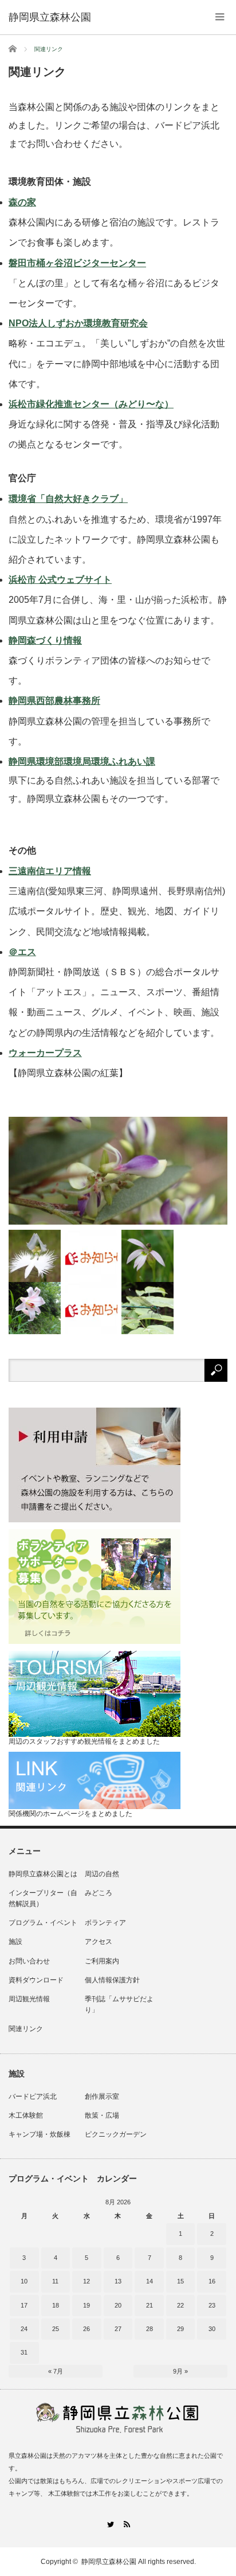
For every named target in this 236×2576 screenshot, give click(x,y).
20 (118, 2305)
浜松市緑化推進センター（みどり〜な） (91, 404)
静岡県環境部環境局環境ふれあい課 (82, 761)
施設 (15, 1942)
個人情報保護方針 (112, 1980)
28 (150, 2329)
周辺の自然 (102, 1874)
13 (118, 2281)
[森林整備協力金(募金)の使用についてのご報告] (91, 1308)
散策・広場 (102, 2115)
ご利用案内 (102, 1961)
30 (212, 2329)
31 (24, 2352)
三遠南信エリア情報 (50, 871)
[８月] (118, 1171)
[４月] (147, 1308)
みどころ (99, 1893)
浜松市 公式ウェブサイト (60, 580)
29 (180, 2329)
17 (24, 2305)
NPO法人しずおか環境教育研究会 (78, 323)
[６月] (147, 1256)
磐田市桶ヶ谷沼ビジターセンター (77, 263)
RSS (126, 2524)
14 (150, 2281)
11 (55, 2281)
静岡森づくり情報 (45, 640)
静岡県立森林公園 (109, 2562)
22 (180, 2305)
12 (86, 2281)
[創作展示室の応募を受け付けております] (91, 1256)
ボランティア (105, 1923)
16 (212, 2281)
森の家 (22, 202)
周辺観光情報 (29, 1999)
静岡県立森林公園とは (43, 1874)
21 (150, 2305)
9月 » (180, 2371)
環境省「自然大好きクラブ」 (68, 499)
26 (86, 2329)
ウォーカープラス (45, 1053)
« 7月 (56, 2371)
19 (86, 2305)
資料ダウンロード (36, 1980)
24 (24, 2329)
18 (56, 2305)
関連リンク (26, 2029)
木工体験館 (26, 2115)
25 (56, 2329)
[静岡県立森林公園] (50, 17)
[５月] (35, 1308)
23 (212, 2305)
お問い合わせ (29, 1961)
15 (180, 2281)
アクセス (99, 1942)
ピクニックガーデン (116, 2134)
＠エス (22, 952)
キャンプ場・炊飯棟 (40, 2134)
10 (24, 2281)
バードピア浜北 (33, 2096)
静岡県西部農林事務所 (54, 701)
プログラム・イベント (43, 1923)
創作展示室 (102, 2096)
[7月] (35, 1256)
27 (118, 2329)
